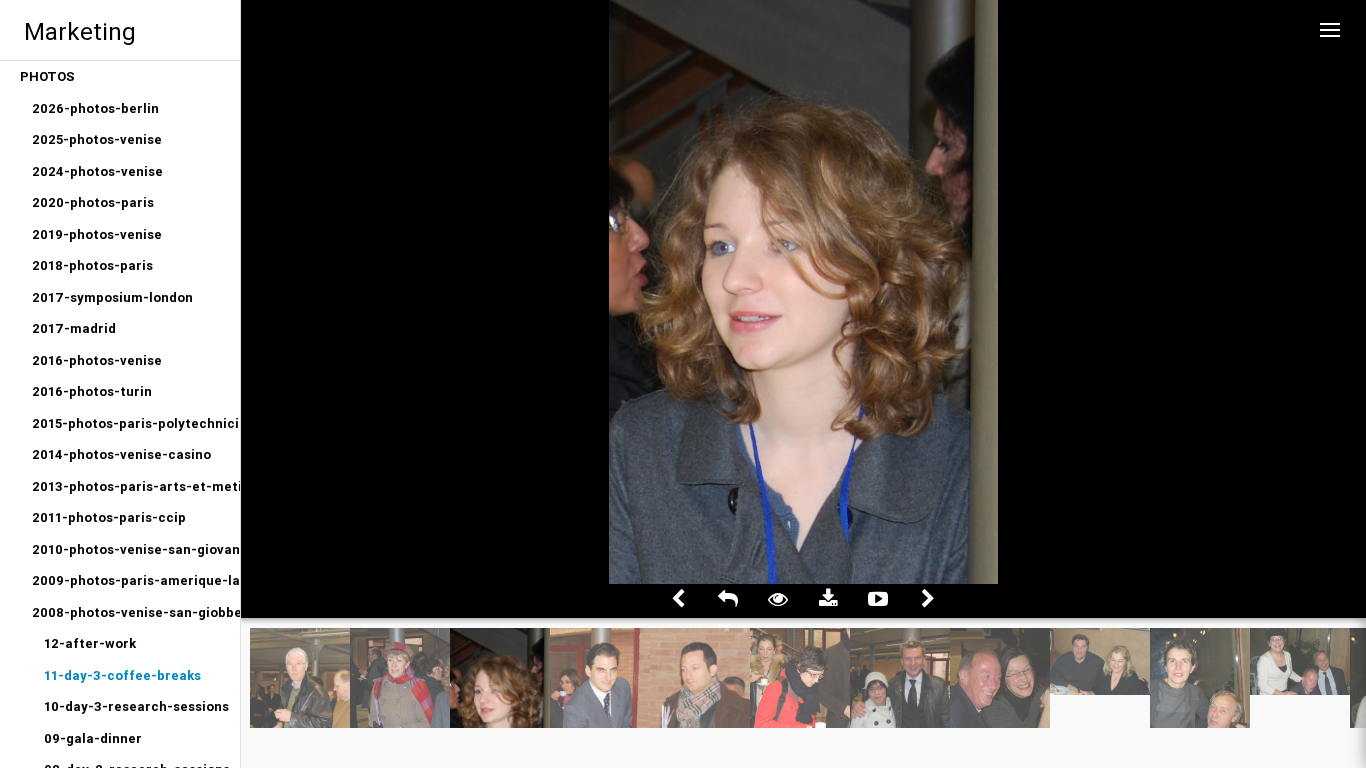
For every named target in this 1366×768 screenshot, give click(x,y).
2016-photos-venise (97, 360)
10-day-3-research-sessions (136, 706)
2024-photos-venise (97, 171)
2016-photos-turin (92, 391)
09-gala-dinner (93, 738)
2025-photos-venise (97, 139)
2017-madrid (74, 328)
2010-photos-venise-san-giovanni (136, 549)
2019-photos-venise (97, 234)
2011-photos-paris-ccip (109, 517)
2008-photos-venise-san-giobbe (136, 612)
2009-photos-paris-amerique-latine (136, 580)
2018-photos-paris (92, 265)
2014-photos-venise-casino (121, 454)
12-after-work (90, 643)
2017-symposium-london (112, 297)
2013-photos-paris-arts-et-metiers (136, 486)
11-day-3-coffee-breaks (122, 675)
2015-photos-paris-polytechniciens (136, 423)
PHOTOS (47, 76)
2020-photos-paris (93, 202)
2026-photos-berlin (95, 108)
